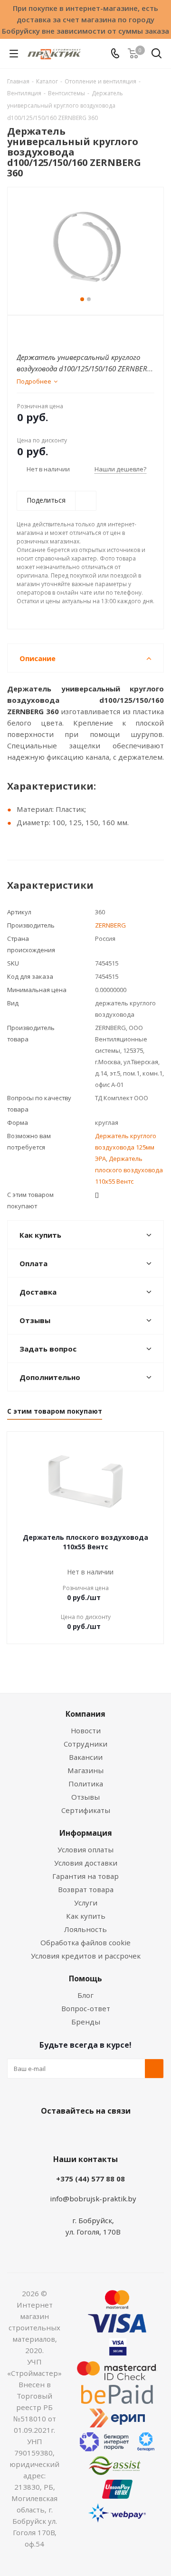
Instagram (95, 2133)
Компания (85, 1714)
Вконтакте (47, 2133)
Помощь (85, 1978)
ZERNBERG (110, 925)
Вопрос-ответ (86, 2008)
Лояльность (85, 1929)
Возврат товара (86, 1889)
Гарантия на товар (85, 1876)
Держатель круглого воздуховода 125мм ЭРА (126, 1147)
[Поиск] (157, 55)
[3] (40, 331)
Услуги (86, 1903)
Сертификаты (86, 1810)
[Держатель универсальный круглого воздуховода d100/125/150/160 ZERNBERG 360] (85, 247)
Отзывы (85, 1797)
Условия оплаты (85, 1849)
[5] (58, 331)
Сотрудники (85, 1744)
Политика (86, 1784)
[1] (22, 331)
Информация (86, 1833)
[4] (49, 331)
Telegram (119, 2133)
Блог (85, 1995)
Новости (86, 1730)
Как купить (86, 1916)
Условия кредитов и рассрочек (86, 1956)
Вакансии (86, 1757)
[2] (31, 331)
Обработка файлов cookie (85, 1942)
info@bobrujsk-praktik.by (93, 2199)
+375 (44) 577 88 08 (90, 2179)
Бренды (86, 2022)
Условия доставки (86, 1863)
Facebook (71, 2133)
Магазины (85, 1770)
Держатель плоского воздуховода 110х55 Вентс (129, 1170)
